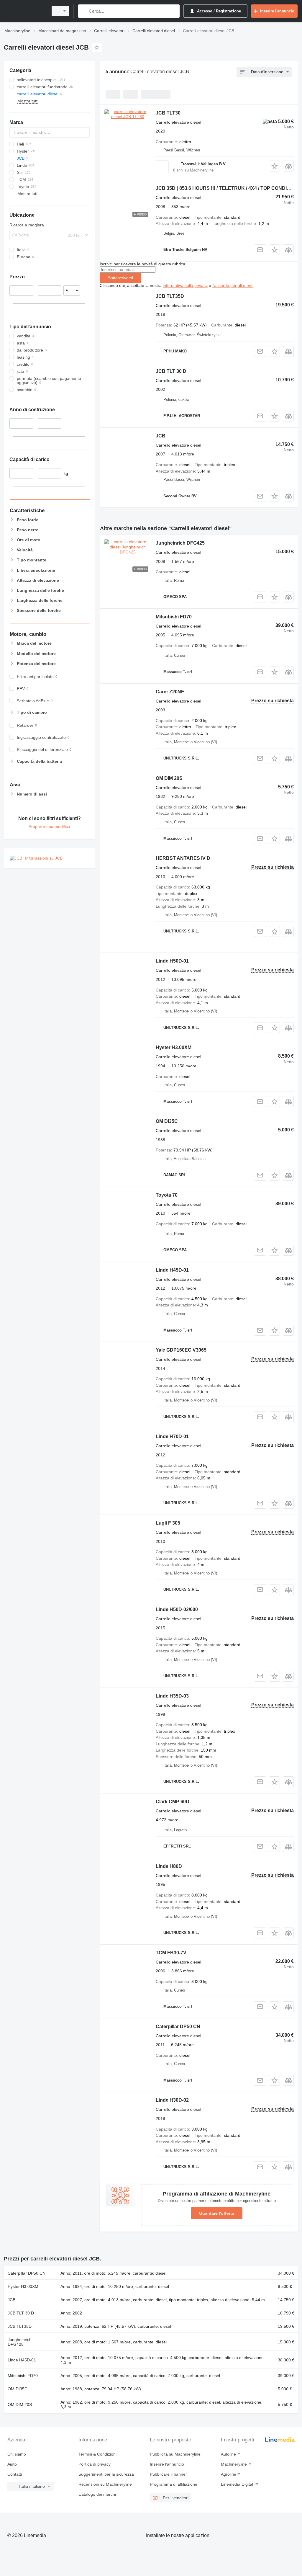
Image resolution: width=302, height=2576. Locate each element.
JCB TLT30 (168, 113)
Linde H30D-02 (172, 2100)
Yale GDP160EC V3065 (181, 1350)
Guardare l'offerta (217, 2213)
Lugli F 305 (168, 1523)
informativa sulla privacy (185, 285)
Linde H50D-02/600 (177, 1609)
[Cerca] (84, 11)
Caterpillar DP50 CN (178, 2027)
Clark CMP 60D (173, 1802)
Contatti (15, 2474)
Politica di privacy (95, 2464)
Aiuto (12, 2464)
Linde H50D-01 (172, 961)
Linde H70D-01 (172, 1436)
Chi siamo (17, 2454)
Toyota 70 (167, 1195)
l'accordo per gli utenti (233, 285)
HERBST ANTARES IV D (183, 858)
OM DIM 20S (169, 778)
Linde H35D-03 (172, 1696)
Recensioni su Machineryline (105, 2484)
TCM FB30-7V (171, 1953)
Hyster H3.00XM (174, 1047)
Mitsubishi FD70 (174, 617)
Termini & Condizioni (97, 2454)
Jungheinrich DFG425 (180, 543)
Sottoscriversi (120, 278)
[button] (274, 166)
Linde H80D (169, 1866)
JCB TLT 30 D (171, 371)
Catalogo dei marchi (97, 2494)
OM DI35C (167, 1121)
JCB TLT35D (170, 296)
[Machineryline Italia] (25, 11)
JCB (161, 436)
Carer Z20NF (170, 692)
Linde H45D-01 (172, 1270)
